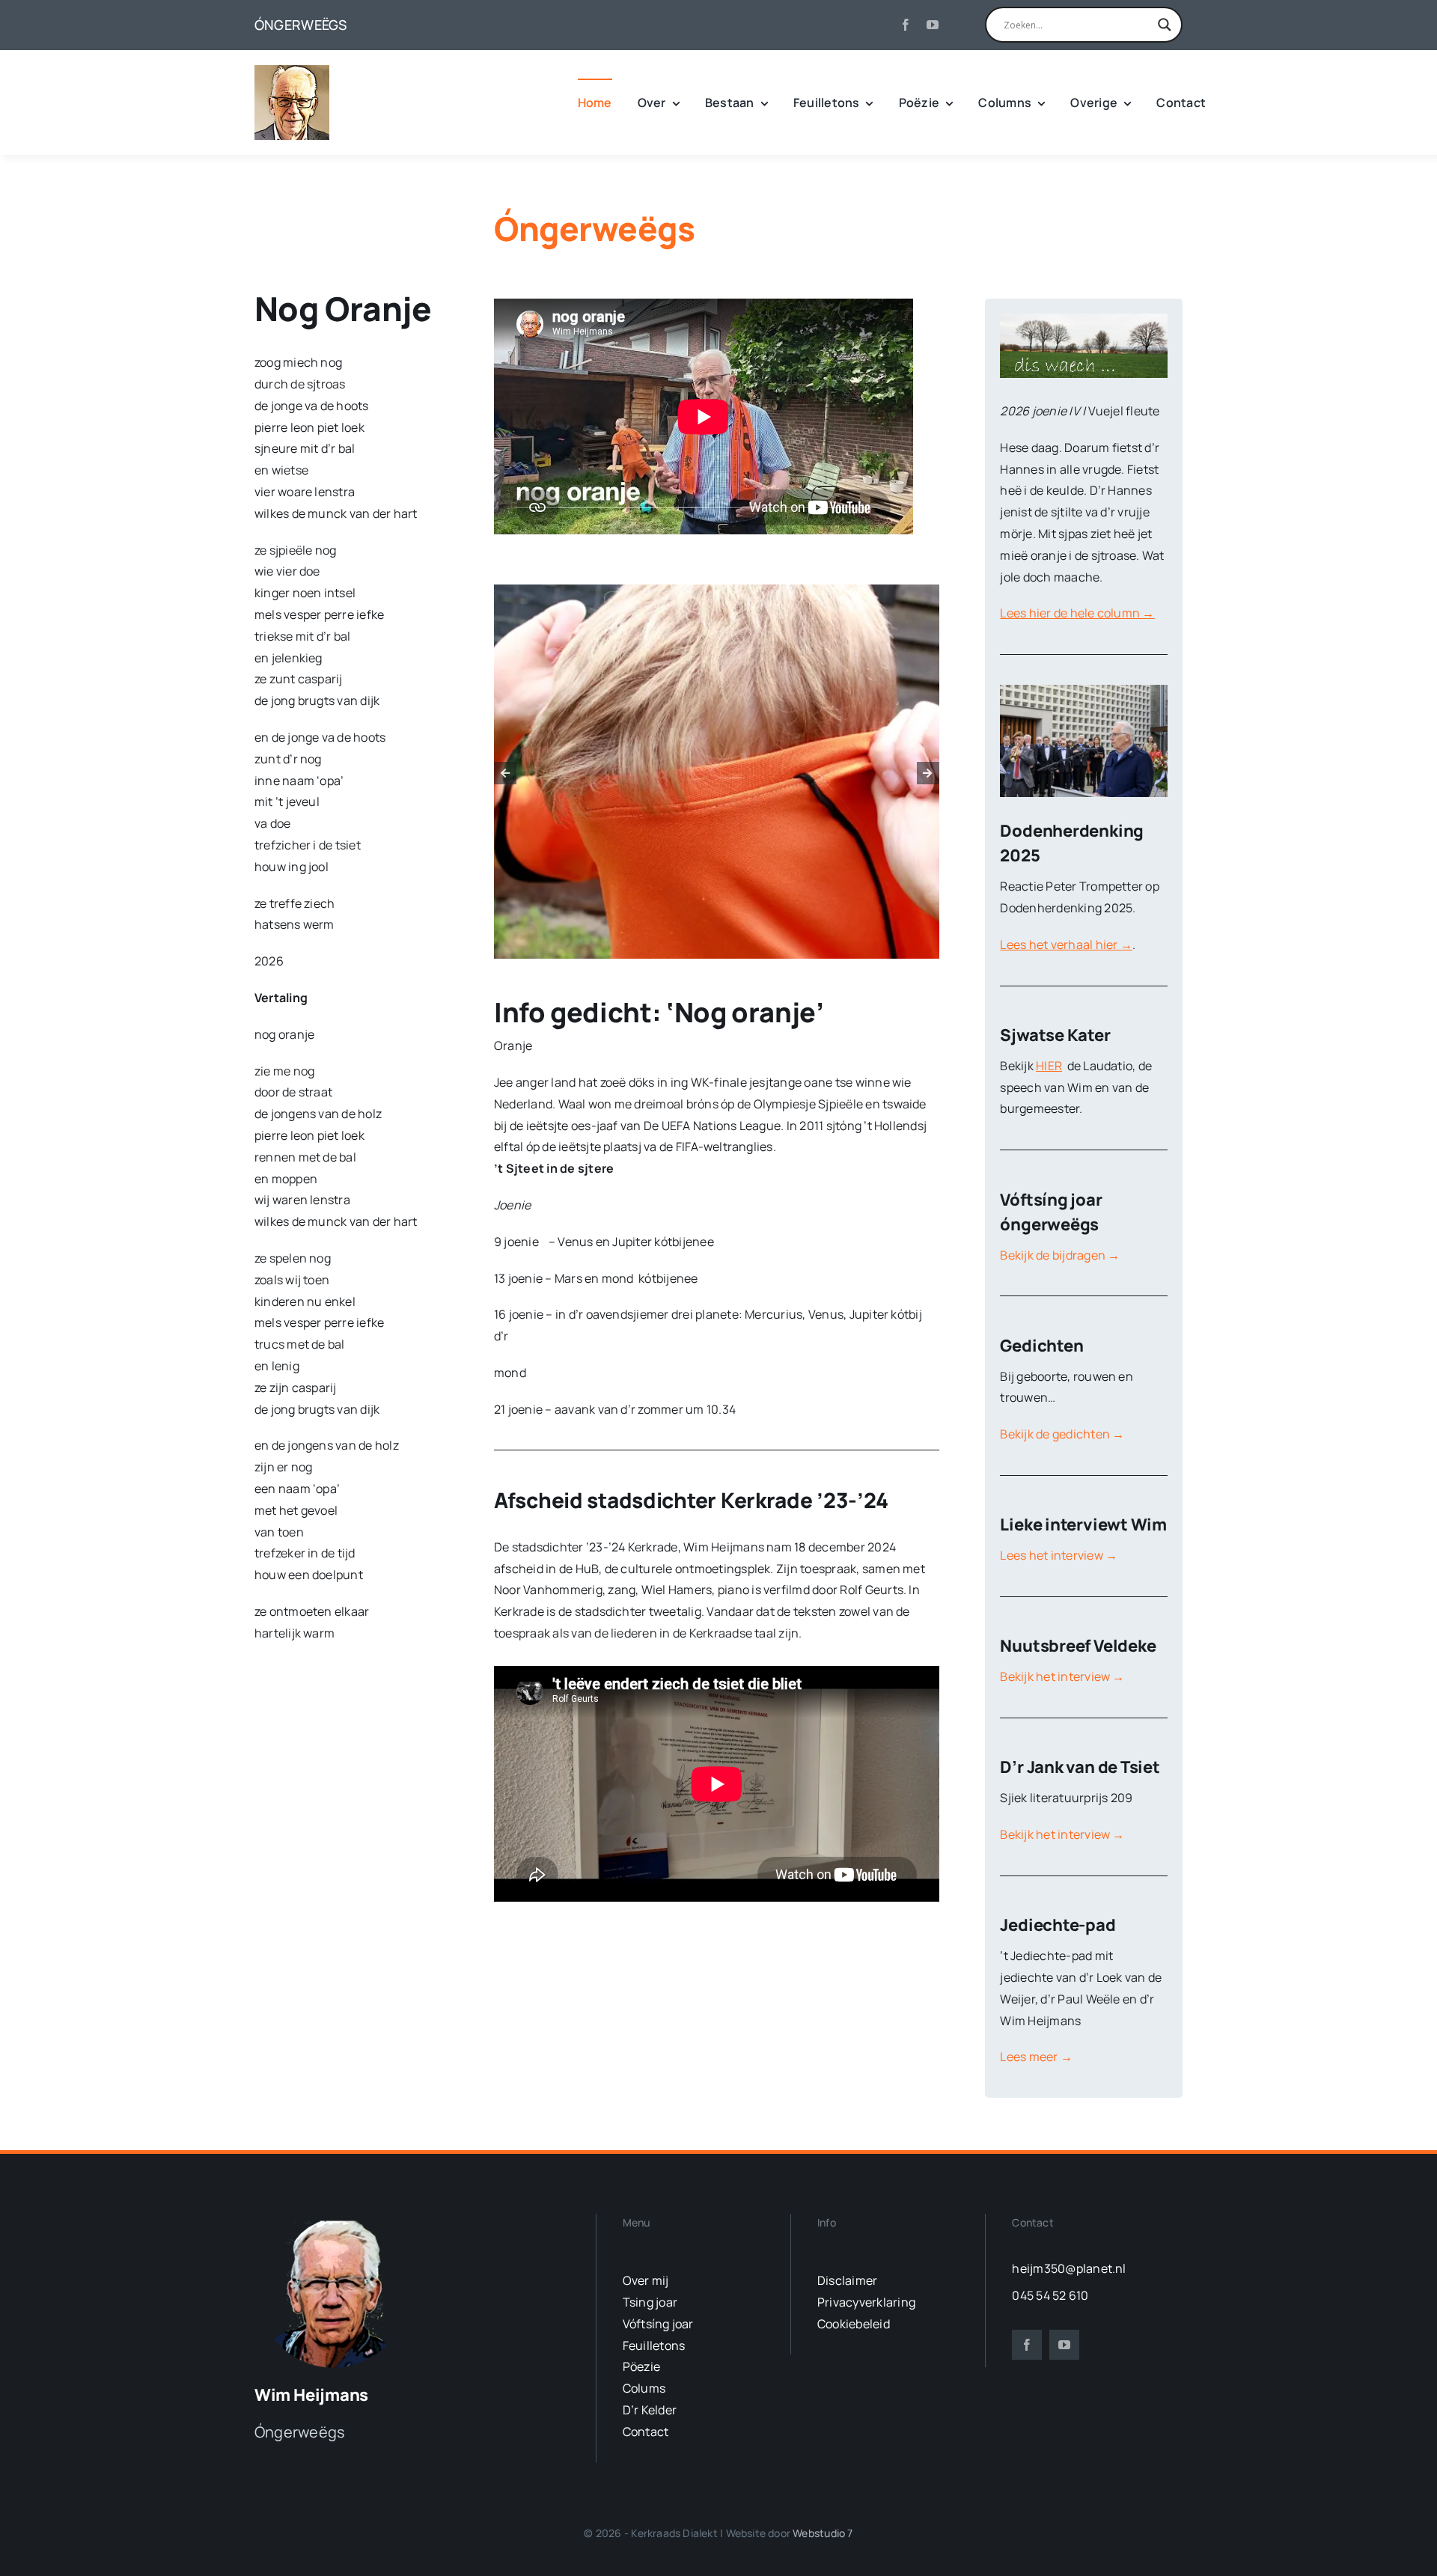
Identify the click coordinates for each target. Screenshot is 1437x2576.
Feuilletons (654, 2345)
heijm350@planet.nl (1069, 2268)
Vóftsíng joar (658, 2324)
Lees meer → (1036, 2057)
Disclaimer (847, 2280)
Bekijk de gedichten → (1062, 1434)
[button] (505, 773)
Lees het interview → (1059, 1555)
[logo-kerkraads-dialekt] (335, 2220)
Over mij (646, 2280)
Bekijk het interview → (1062, 1676)
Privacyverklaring (866, 2302)
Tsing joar (650, 2302)
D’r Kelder (650, 2410)
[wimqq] (292, 71)
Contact (646, 2432)
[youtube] (933, 25)
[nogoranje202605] (717, 772)
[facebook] (906, 25)
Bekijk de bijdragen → (1060, 1255)
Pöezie (641, 2366)
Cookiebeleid (854, 2324)
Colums (644, 2388)
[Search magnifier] (1165, 25)
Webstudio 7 (823, 2533)
